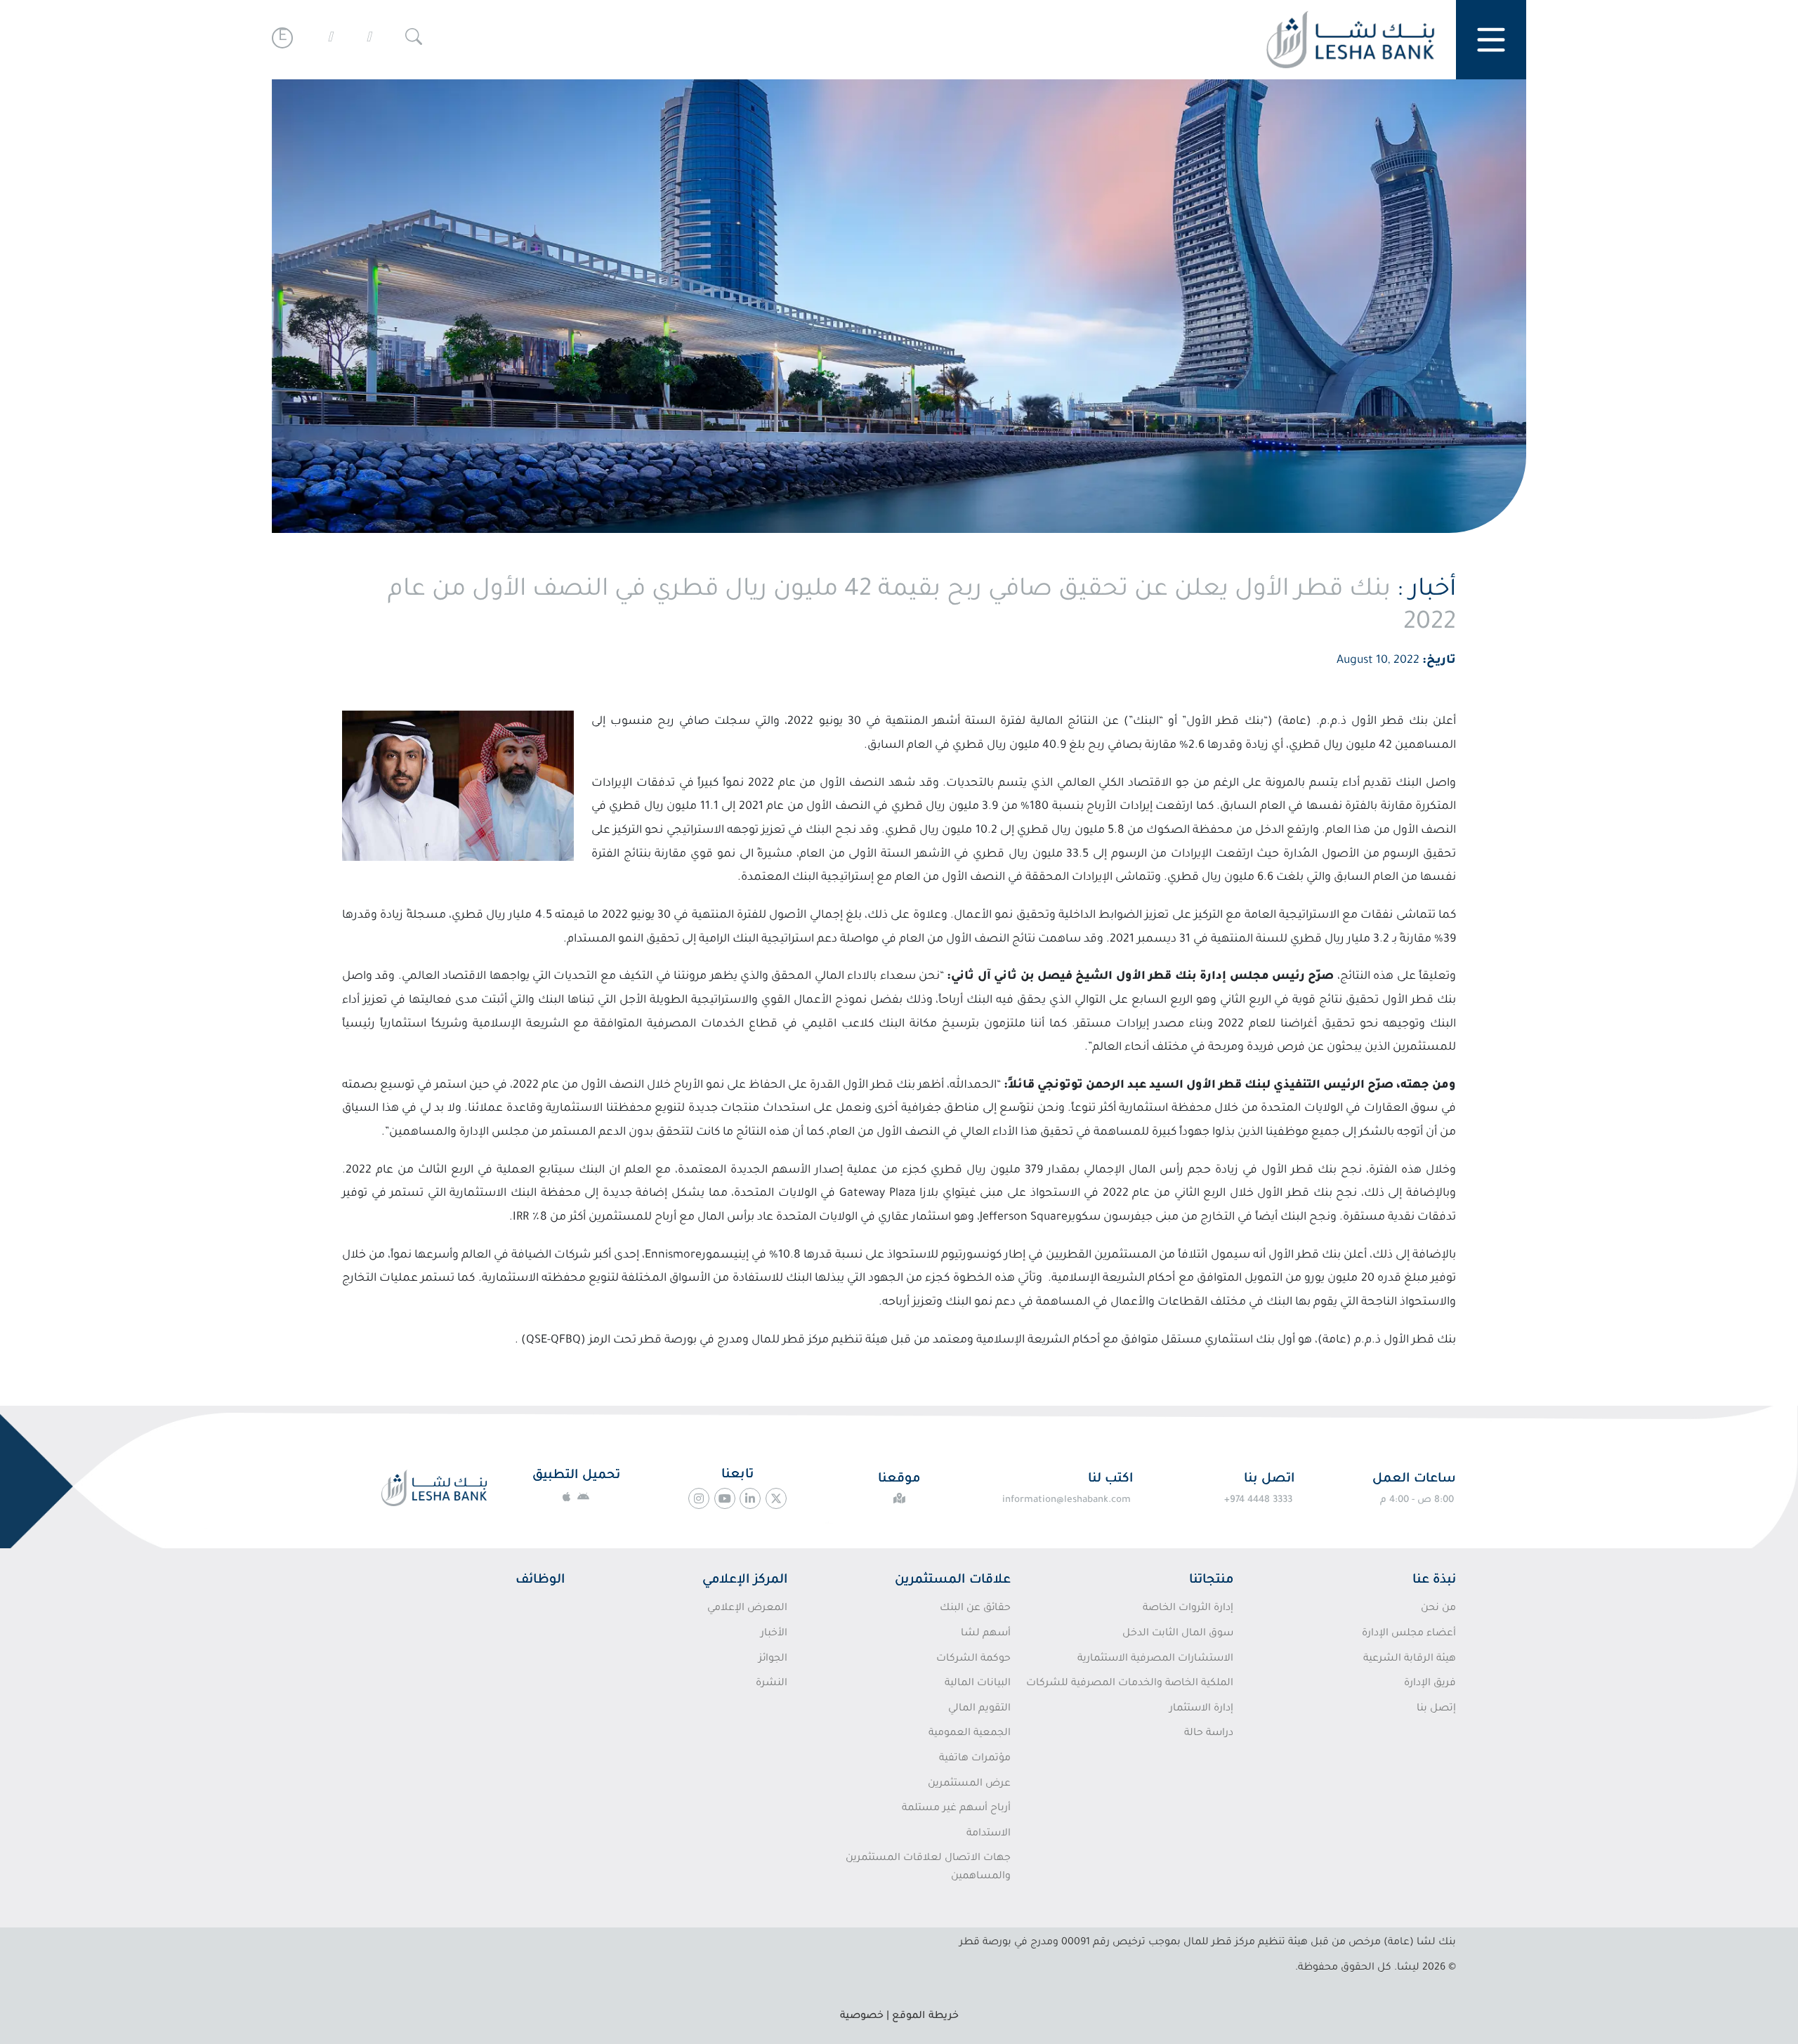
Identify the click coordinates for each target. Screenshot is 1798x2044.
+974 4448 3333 (1258, 1500)
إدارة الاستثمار (1201, 1709)
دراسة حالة (1209, 1734)
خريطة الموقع (925, 2017)
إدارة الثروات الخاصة (1188, 1609)
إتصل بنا (1436, 1709)
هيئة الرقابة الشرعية (1410, 1659)
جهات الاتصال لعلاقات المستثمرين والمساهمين (928, 1868)
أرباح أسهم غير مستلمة (956, 1809)
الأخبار (774, 1634)
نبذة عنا (1434, 1581)
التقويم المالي (979, 1709)
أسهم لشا (985, 1634)
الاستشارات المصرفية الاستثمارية (1155, 1659)
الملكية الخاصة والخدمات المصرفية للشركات (1130, 1684)
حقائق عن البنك (975, 1609)
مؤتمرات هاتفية (975, 1759)
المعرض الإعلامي (747, 1609)
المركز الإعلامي (745, 1581)
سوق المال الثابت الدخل (1178, 1634)
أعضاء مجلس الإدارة (1409, 1634)
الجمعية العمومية (969, 1734)
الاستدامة (988, 1834)
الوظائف (540, 1581)
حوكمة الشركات (973, 1659)
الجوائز (773, 1659)
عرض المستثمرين (969, 1784)
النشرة (772, 1684)
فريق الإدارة (1430, 1684)
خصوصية (862, 2017)
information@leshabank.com (1067, 1500)
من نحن (1438, 1609)
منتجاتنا (1211, 1581)
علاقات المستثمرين (953, 1581)
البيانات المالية (977, 1684)
